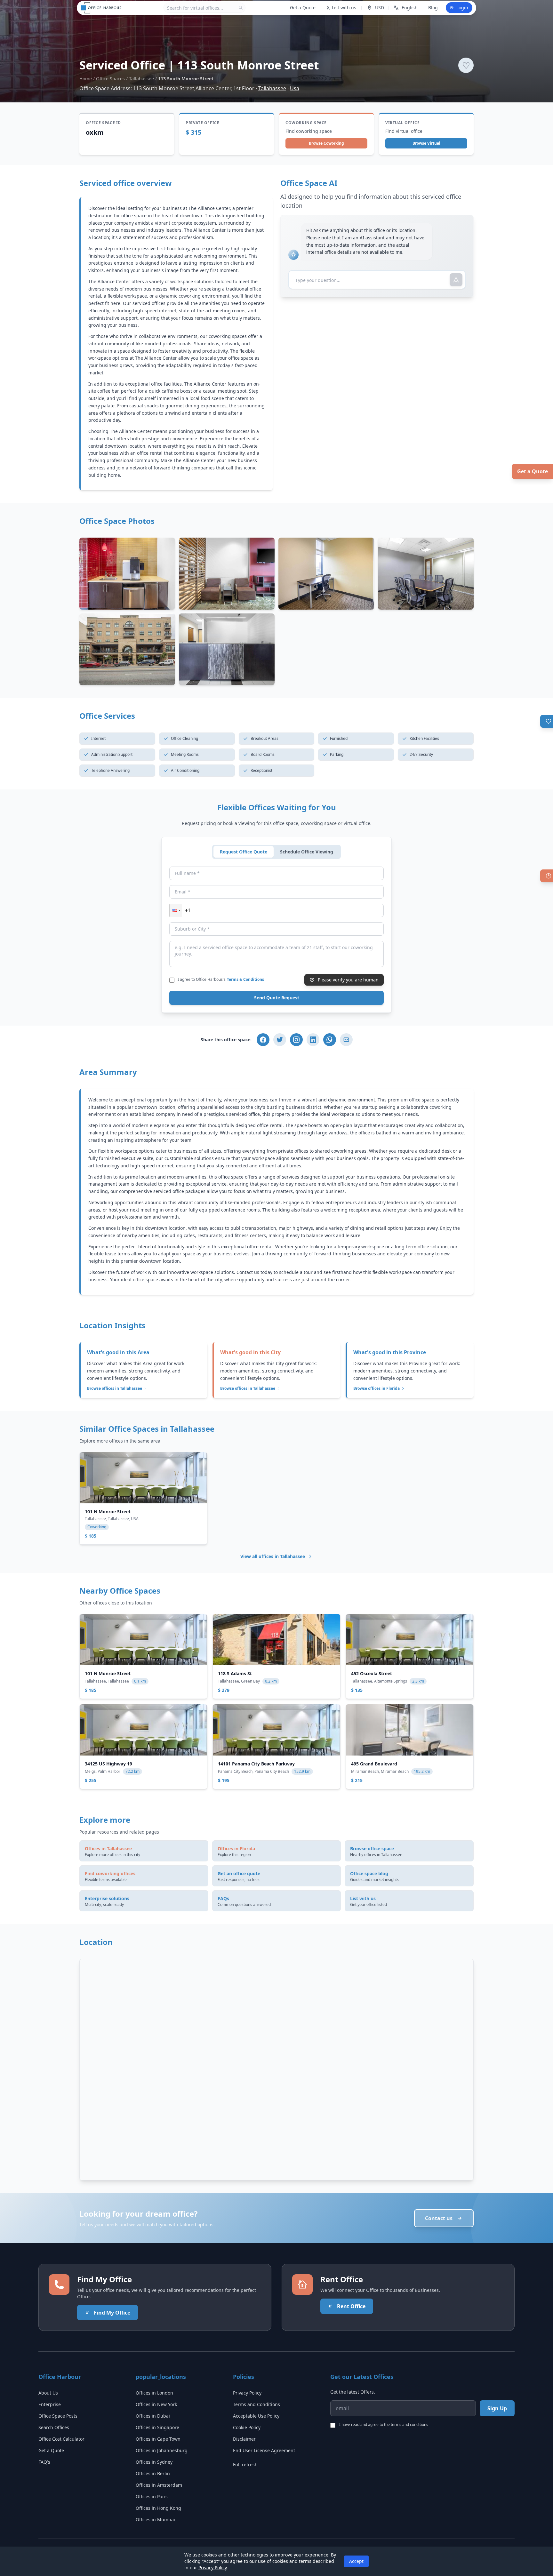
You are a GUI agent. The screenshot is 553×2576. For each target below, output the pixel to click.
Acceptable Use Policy (256, 2416)
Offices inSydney (154, 2462)
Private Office (202, 123)
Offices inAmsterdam (159, 2485)
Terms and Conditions (256, 2404)
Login (462, 8)
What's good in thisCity (250, 1352)
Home (86, 79)
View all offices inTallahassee (273, 1556)
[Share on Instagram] (296, 1040)
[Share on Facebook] (263, 1040)
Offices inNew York (156, 2404)
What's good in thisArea (118, 1352)
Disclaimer (244, 2439)
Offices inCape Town (158, 2439)
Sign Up (497, 2408)
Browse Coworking (326, 143)
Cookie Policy (247, 2427)
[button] (176, 910)
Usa (295, 88)
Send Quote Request (277, 998)
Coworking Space (306, 123)
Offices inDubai (153, 2416)
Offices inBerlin (153, 2473)
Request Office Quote (244, 852)
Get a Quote (533, 471)
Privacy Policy (247, 2393)
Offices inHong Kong (158, 2508)
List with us (344, 8)
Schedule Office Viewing (307, 852)
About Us (48, 2393)
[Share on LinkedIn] (313, 1040)
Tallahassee (141, 79)
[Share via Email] (346, 1040)
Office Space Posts (58, 2416)
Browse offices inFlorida (377, 1388)
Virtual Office (402, 123)
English (410, 8)
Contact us (439, 2218)
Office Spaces (110, 79)
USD (380, 8)
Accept (356, 2561)
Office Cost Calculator (61, 2439)
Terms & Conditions (245, 979)
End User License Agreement (264, 2450)
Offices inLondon (154, 2393)
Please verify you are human (348, 980)
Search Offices (54, 2427)
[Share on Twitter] (280, 1040)
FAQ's (44, 2462)
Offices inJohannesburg (162, 2450)
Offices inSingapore (157, 2427)
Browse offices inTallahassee (115, 1388)
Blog (433, 8)
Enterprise (50, 2404)
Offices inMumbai (155, 2520)
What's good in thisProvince (390, 1352)
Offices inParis (152, 2496)
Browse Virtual (426, 143)
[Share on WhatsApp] (330, 1040)
